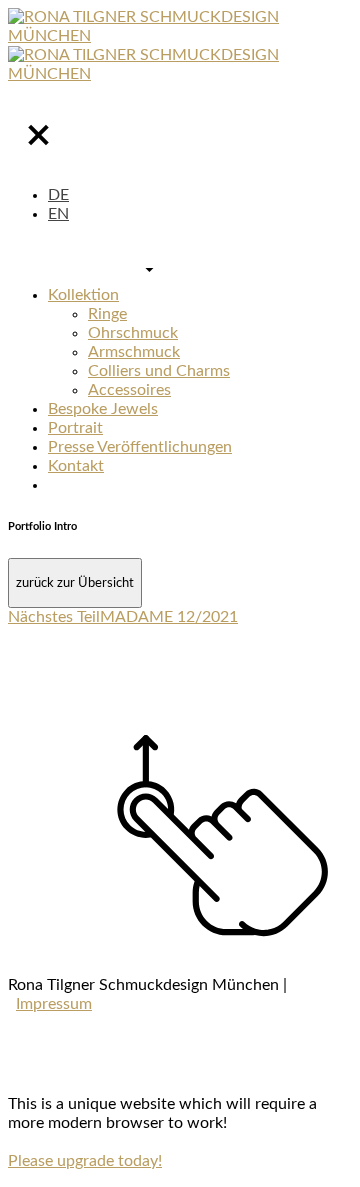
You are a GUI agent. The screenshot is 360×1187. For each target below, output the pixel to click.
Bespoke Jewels (103, 409)
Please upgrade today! (85, 1161)
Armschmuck (134, 352)
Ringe (107, 314)
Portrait (75, 428)
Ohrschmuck (133, 333)
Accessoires (129, 390)
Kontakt (76, 466)
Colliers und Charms (159, 371)
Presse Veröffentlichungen (140, 447)
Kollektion (83, 295)
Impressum (54, 1004)
